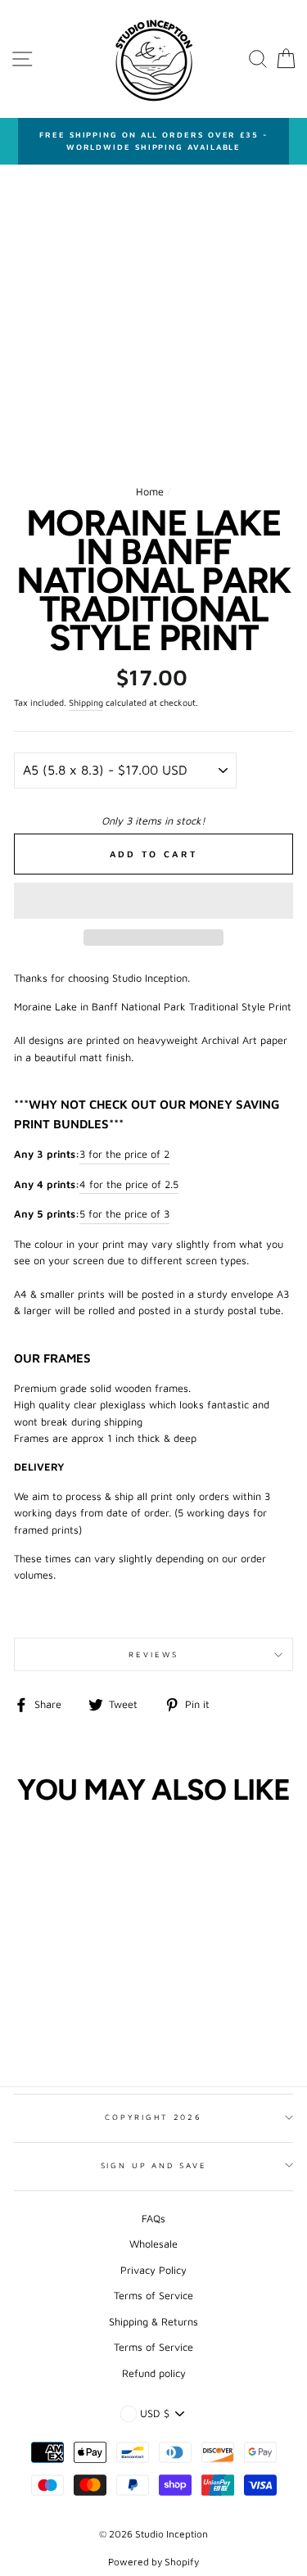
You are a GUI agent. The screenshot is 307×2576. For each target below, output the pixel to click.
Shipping (86, 703)
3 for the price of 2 (124, 1154)
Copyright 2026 (153, 2117)
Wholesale (153, 2244)
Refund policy (154, 2373)
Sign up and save (154, 2165)
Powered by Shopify (153, 2562)
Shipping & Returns (153, 2322)
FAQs (153, 2219)
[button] (153, 901)
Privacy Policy (153, 2270)
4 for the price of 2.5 (129, 1184)
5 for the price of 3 (124, 1214)
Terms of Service (153, 2296)
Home (150, 492)
